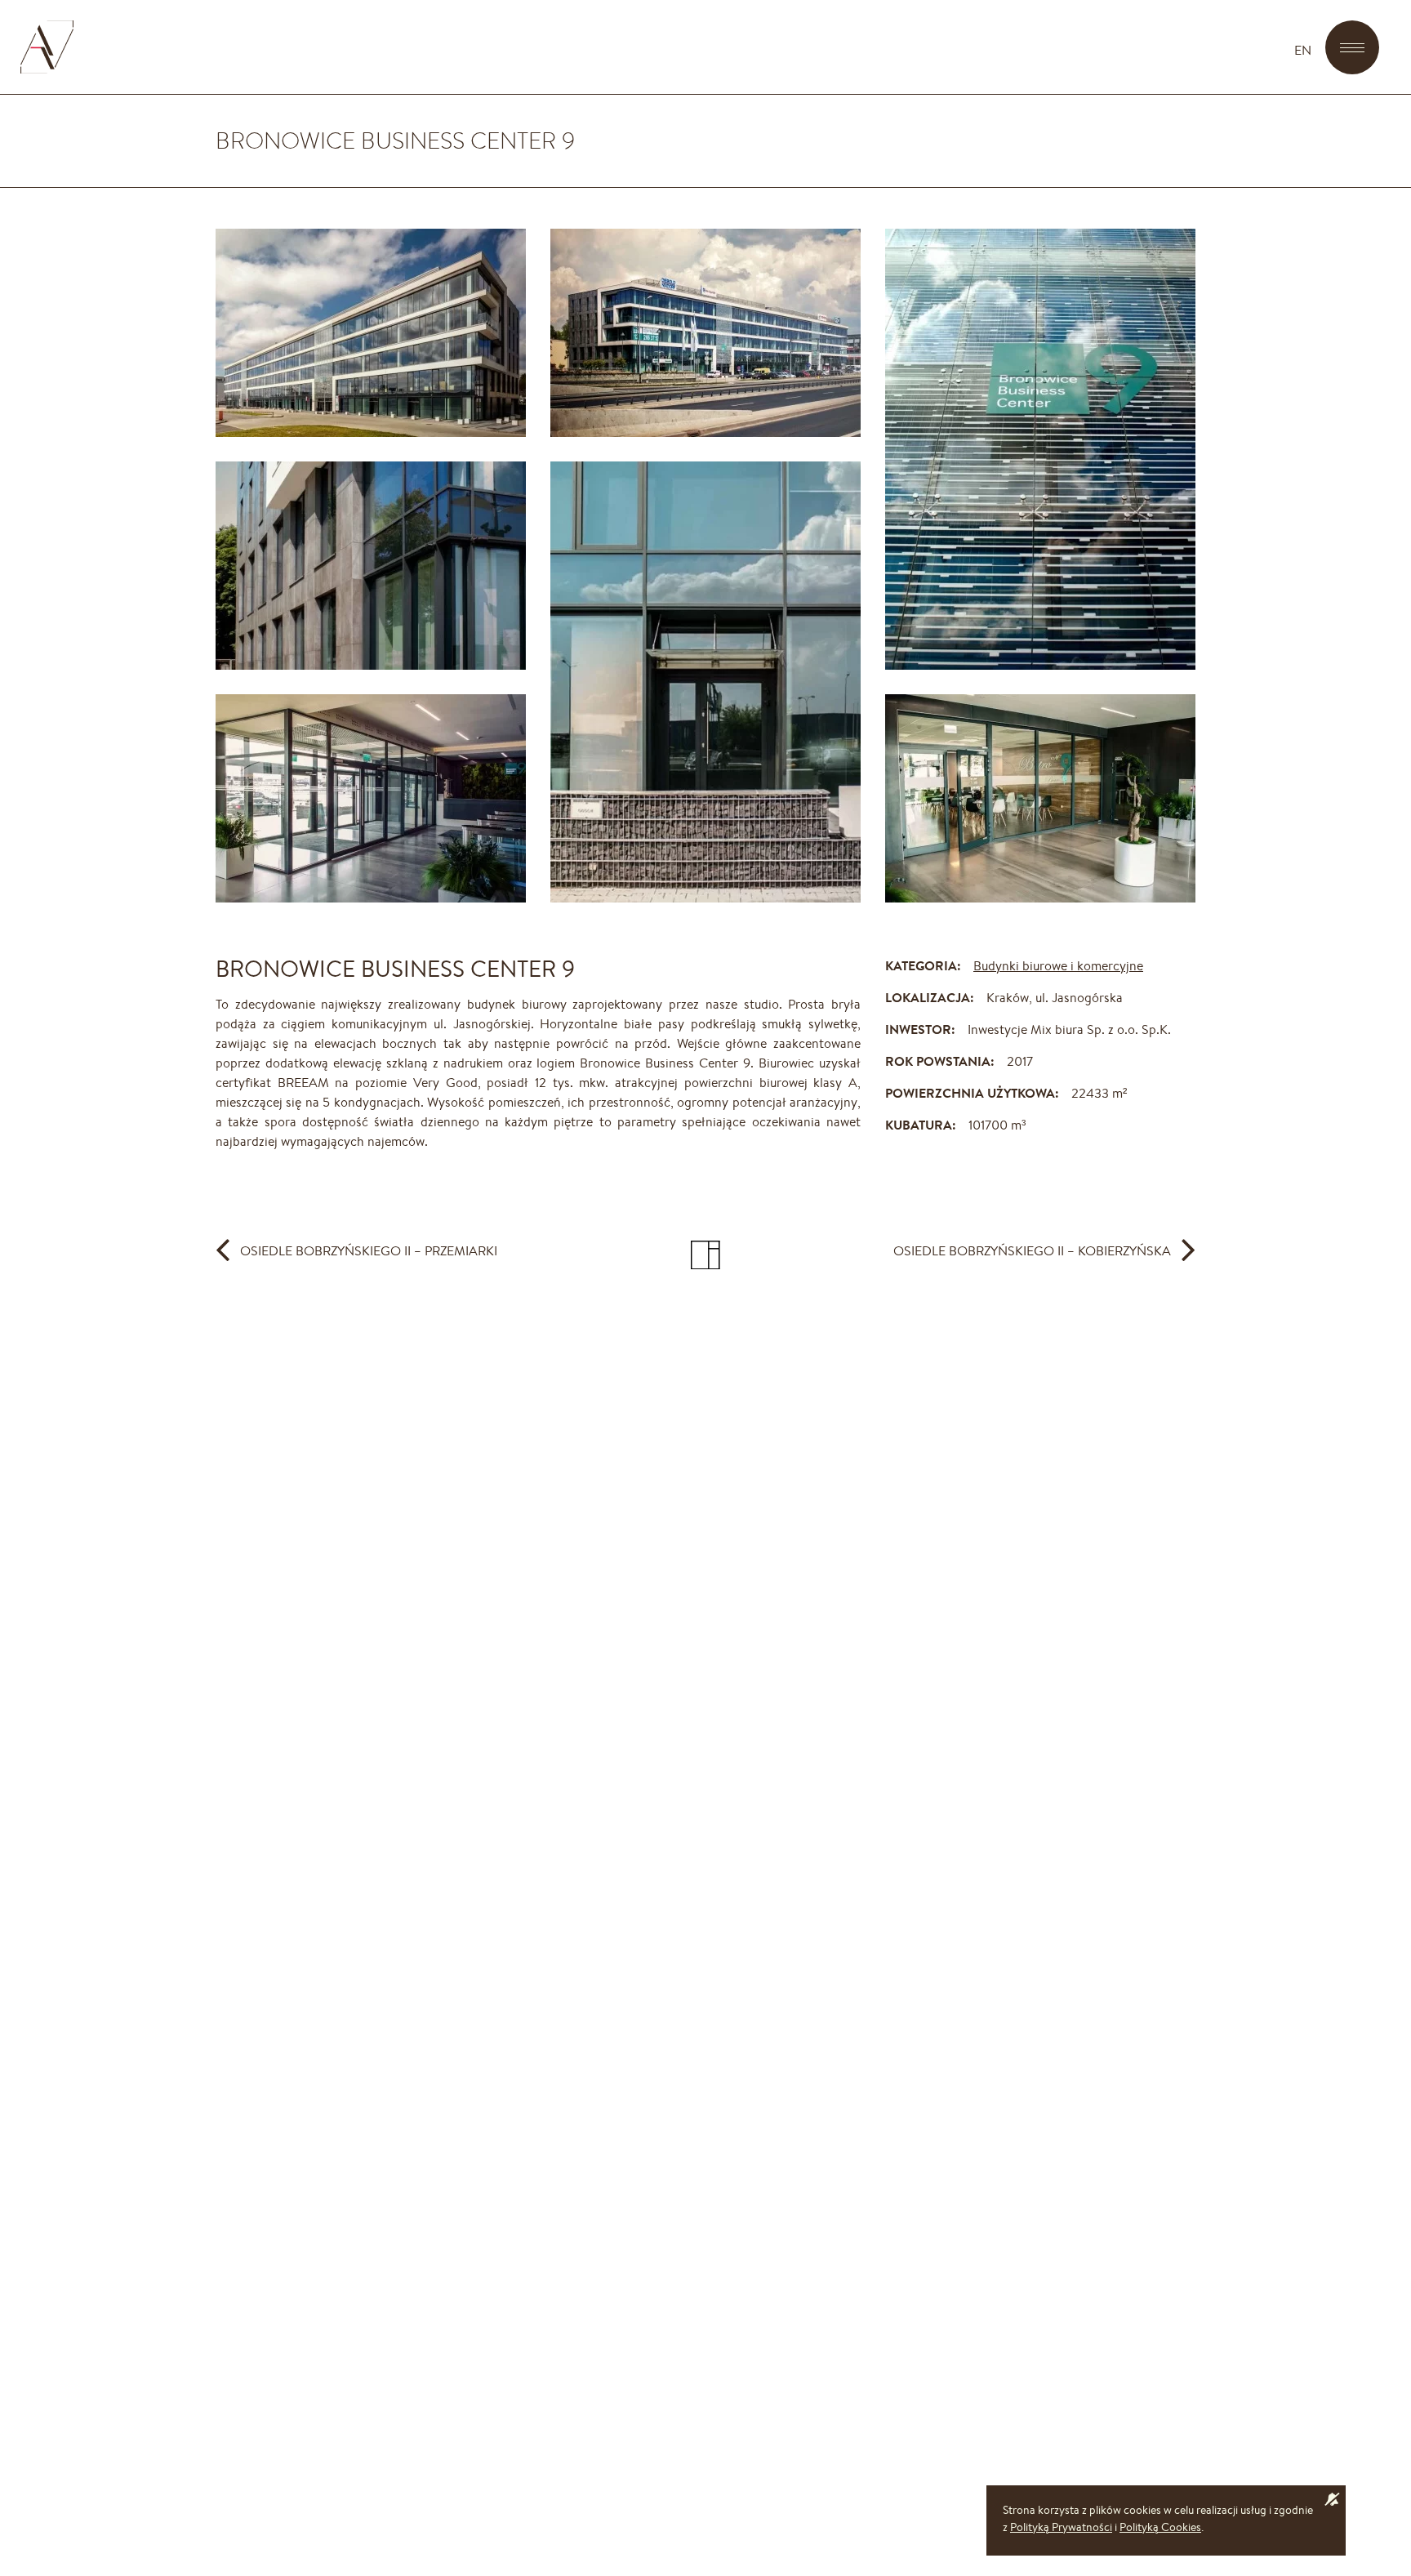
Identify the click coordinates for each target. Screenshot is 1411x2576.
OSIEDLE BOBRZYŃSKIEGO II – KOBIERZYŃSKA (1032, 1250)
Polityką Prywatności (1061, 2527)
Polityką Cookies (1160, 2527)
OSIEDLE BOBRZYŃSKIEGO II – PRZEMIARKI (369, 1250)
